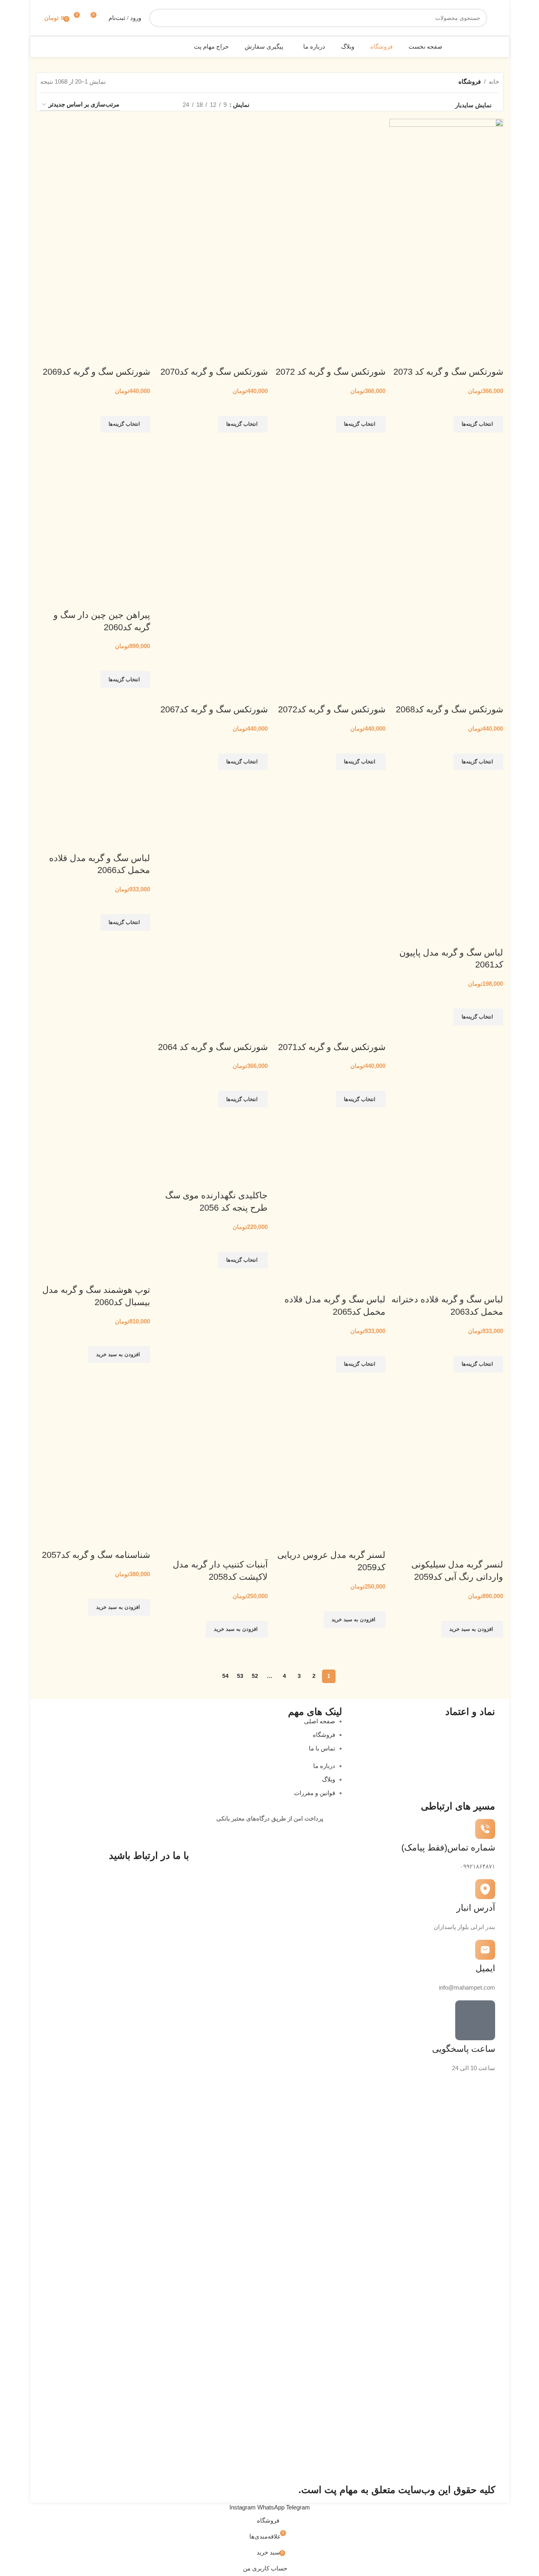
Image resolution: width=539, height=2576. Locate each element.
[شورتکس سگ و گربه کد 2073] (446, 175)
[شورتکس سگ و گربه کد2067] (211, 512)
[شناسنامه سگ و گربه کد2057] (93, 1405)
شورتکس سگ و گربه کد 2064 (213, 1047)
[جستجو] (158, 18)
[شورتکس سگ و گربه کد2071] (329, 850)
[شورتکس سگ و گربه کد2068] (446, 512)
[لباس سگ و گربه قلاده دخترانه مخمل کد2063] (446, 1145)
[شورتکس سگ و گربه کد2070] (211, 175)
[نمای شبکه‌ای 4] (136, 105)
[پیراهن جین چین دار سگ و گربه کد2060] (93, 465)
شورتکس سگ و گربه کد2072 (332, 709)
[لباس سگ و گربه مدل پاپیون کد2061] (446, 803)
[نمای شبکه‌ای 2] (164, 105)
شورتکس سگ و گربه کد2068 (449, 709)
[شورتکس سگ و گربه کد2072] (329, 512)
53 (240, 1676)
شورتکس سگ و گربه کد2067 (214, 709)
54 (225, 1676)
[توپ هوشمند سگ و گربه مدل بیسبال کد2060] (93, 1140)
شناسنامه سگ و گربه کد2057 (96, 1555)
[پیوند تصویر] (253, 2103)
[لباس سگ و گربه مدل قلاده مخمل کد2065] (329, 1145)
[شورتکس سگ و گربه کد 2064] (211, 850)
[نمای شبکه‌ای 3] (150, 105)
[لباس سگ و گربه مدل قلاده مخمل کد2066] (93, 803)
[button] (119, 1355)
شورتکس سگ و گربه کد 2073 (448, 372)
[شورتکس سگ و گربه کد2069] (93, 175)
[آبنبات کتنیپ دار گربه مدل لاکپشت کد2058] (211, 1410)
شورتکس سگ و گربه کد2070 (214, 372)
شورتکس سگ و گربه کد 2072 (331, 372)
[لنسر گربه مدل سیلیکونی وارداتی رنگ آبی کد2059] (446, 1410)
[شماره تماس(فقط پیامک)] (485, 1829)
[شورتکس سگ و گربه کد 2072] (329, 175)
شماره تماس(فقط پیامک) (448, 1847)
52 (255, 1676)
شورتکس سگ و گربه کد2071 (332, 1047)
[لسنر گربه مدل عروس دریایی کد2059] (329, 1405)
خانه (494, 82)
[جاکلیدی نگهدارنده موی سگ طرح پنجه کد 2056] (211, 1140)
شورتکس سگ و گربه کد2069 (96, 372)
